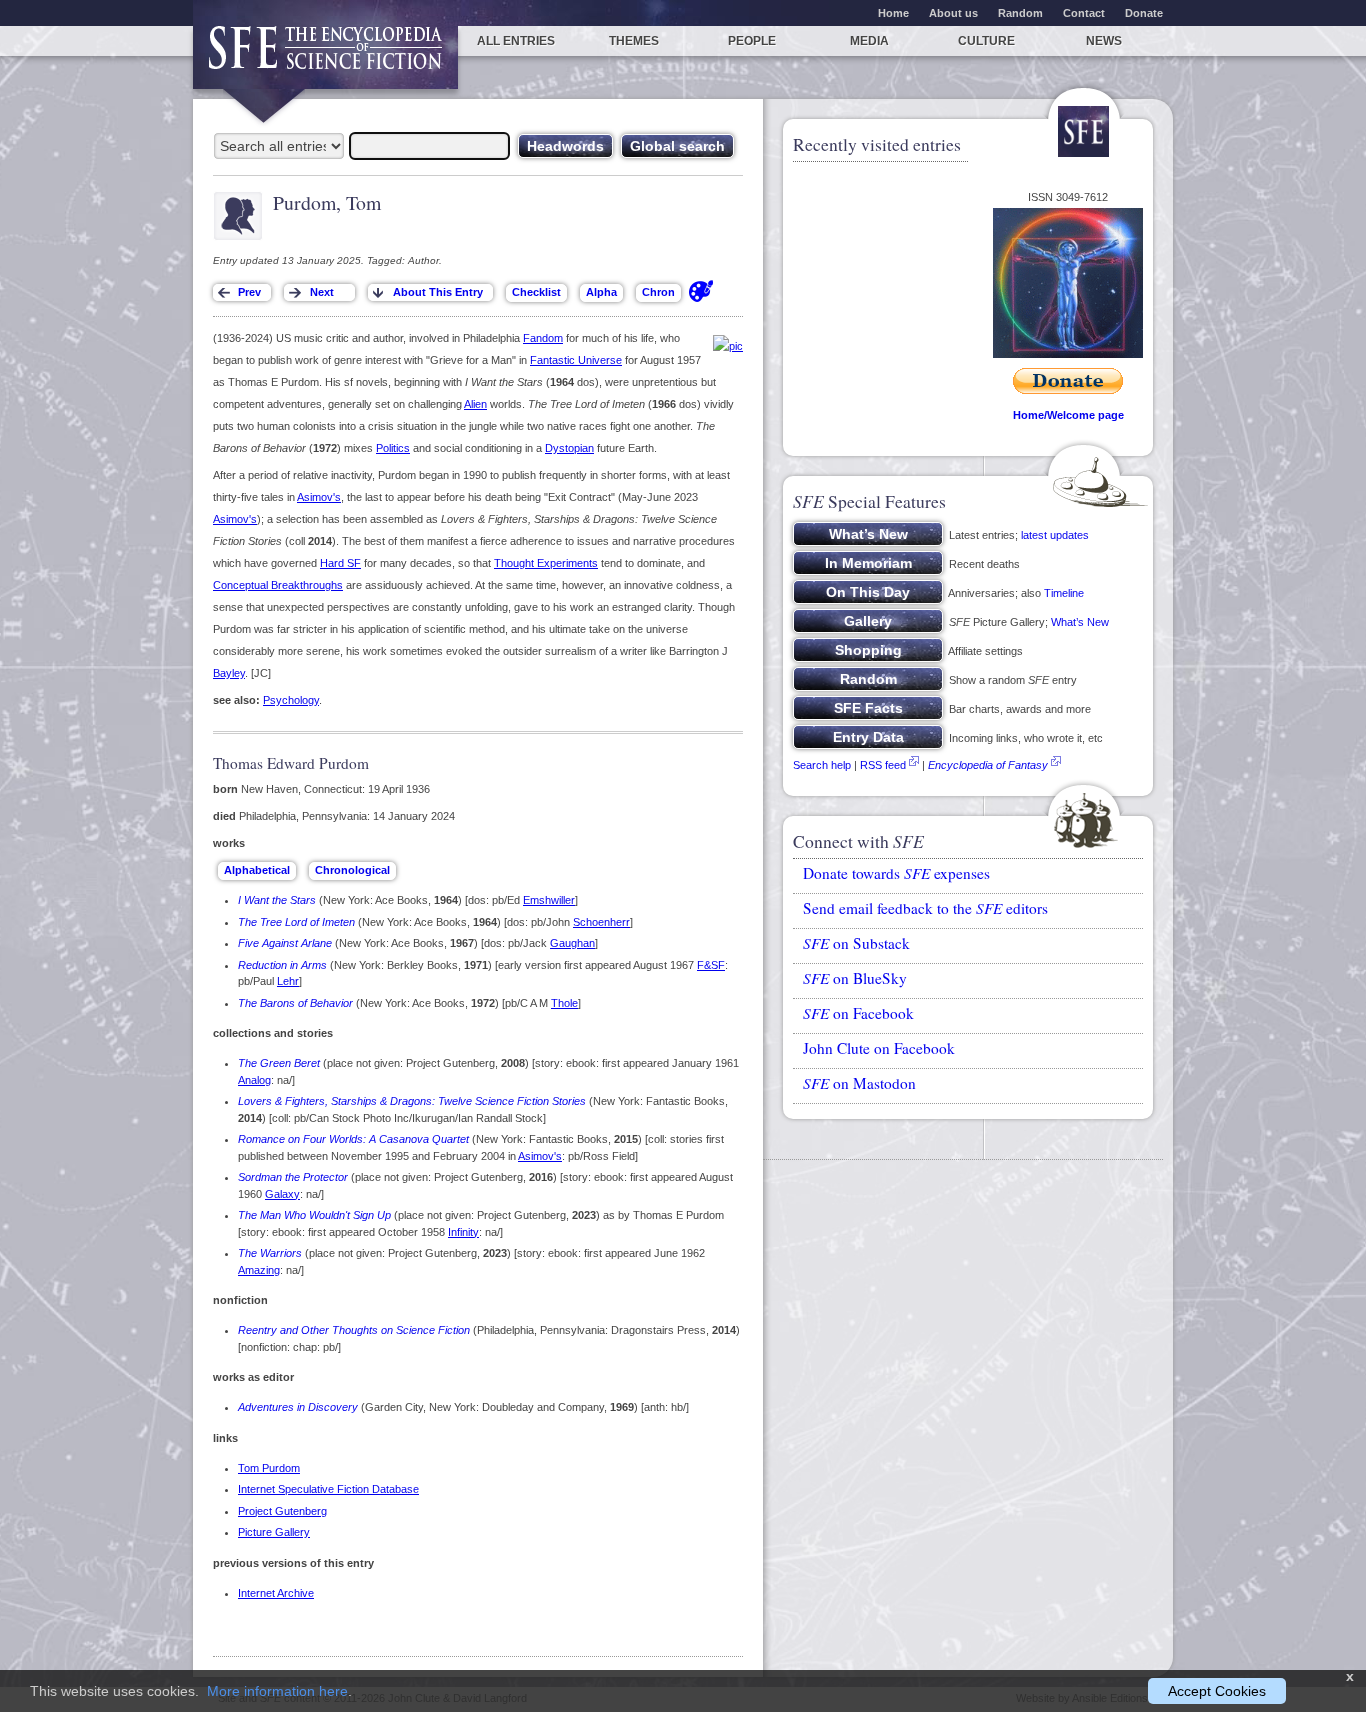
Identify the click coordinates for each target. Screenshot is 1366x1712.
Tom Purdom (269, 1468)
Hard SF (340, 563)
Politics (393, 448)
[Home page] (325, 57)
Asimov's (319, 497)
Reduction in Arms (282, 965)
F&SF (711, 965)
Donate (1144, 13)
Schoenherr (601, 922)
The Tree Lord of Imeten (296, 922)
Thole (564, 1003)
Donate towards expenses (896, 873)
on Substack (856, 943)
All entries (516, 41)
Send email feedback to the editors (925, 908)
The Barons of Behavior (295, 1003)
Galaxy (282, 1194)
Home (893, 13)
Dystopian (569, 448)
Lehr (288, 981)
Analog (254, 1080)
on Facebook (858, 1013)
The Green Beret (279, 1063)
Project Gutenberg (282, 1511)
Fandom (543, 338)
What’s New (1080, 622)
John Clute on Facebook (879, 1048)
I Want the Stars (277, 900)
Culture (986, 41)
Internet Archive (276, 1593)
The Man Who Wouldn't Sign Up (314, 1215)
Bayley (229, 673)
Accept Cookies (1217, 1691)
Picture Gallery (274, 1532)
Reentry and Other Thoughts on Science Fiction (354, 1330)
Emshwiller (549, 900)
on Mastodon (859, 1083)
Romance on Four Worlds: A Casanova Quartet (353, 1139)
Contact (1084, 13)
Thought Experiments (546, 563)
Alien (475, 404)
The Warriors (270, 1253)
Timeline (1064, 593)
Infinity (463, 1232)
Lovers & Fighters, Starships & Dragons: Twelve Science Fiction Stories (412, 1101)
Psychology (291, 700)
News (1104, 41)
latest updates (1055, 535)
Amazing (259, 1270)
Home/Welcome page (1068, 415)
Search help (822, 765)
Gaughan (572, 943)
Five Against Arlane (285, 943)
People (752, 41)
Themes (634, 41)
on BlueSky (855, 978)
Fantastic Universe (576, 360)
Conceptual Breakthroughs (278, 585)
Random (1020, 13)
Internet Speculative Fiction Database (328, 1489)
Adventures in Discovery (298, 1407)
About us (953, 13)
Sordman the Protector (293, 1177)
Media (869, 41)
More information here (277, 1691)
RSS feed (883, 765)
